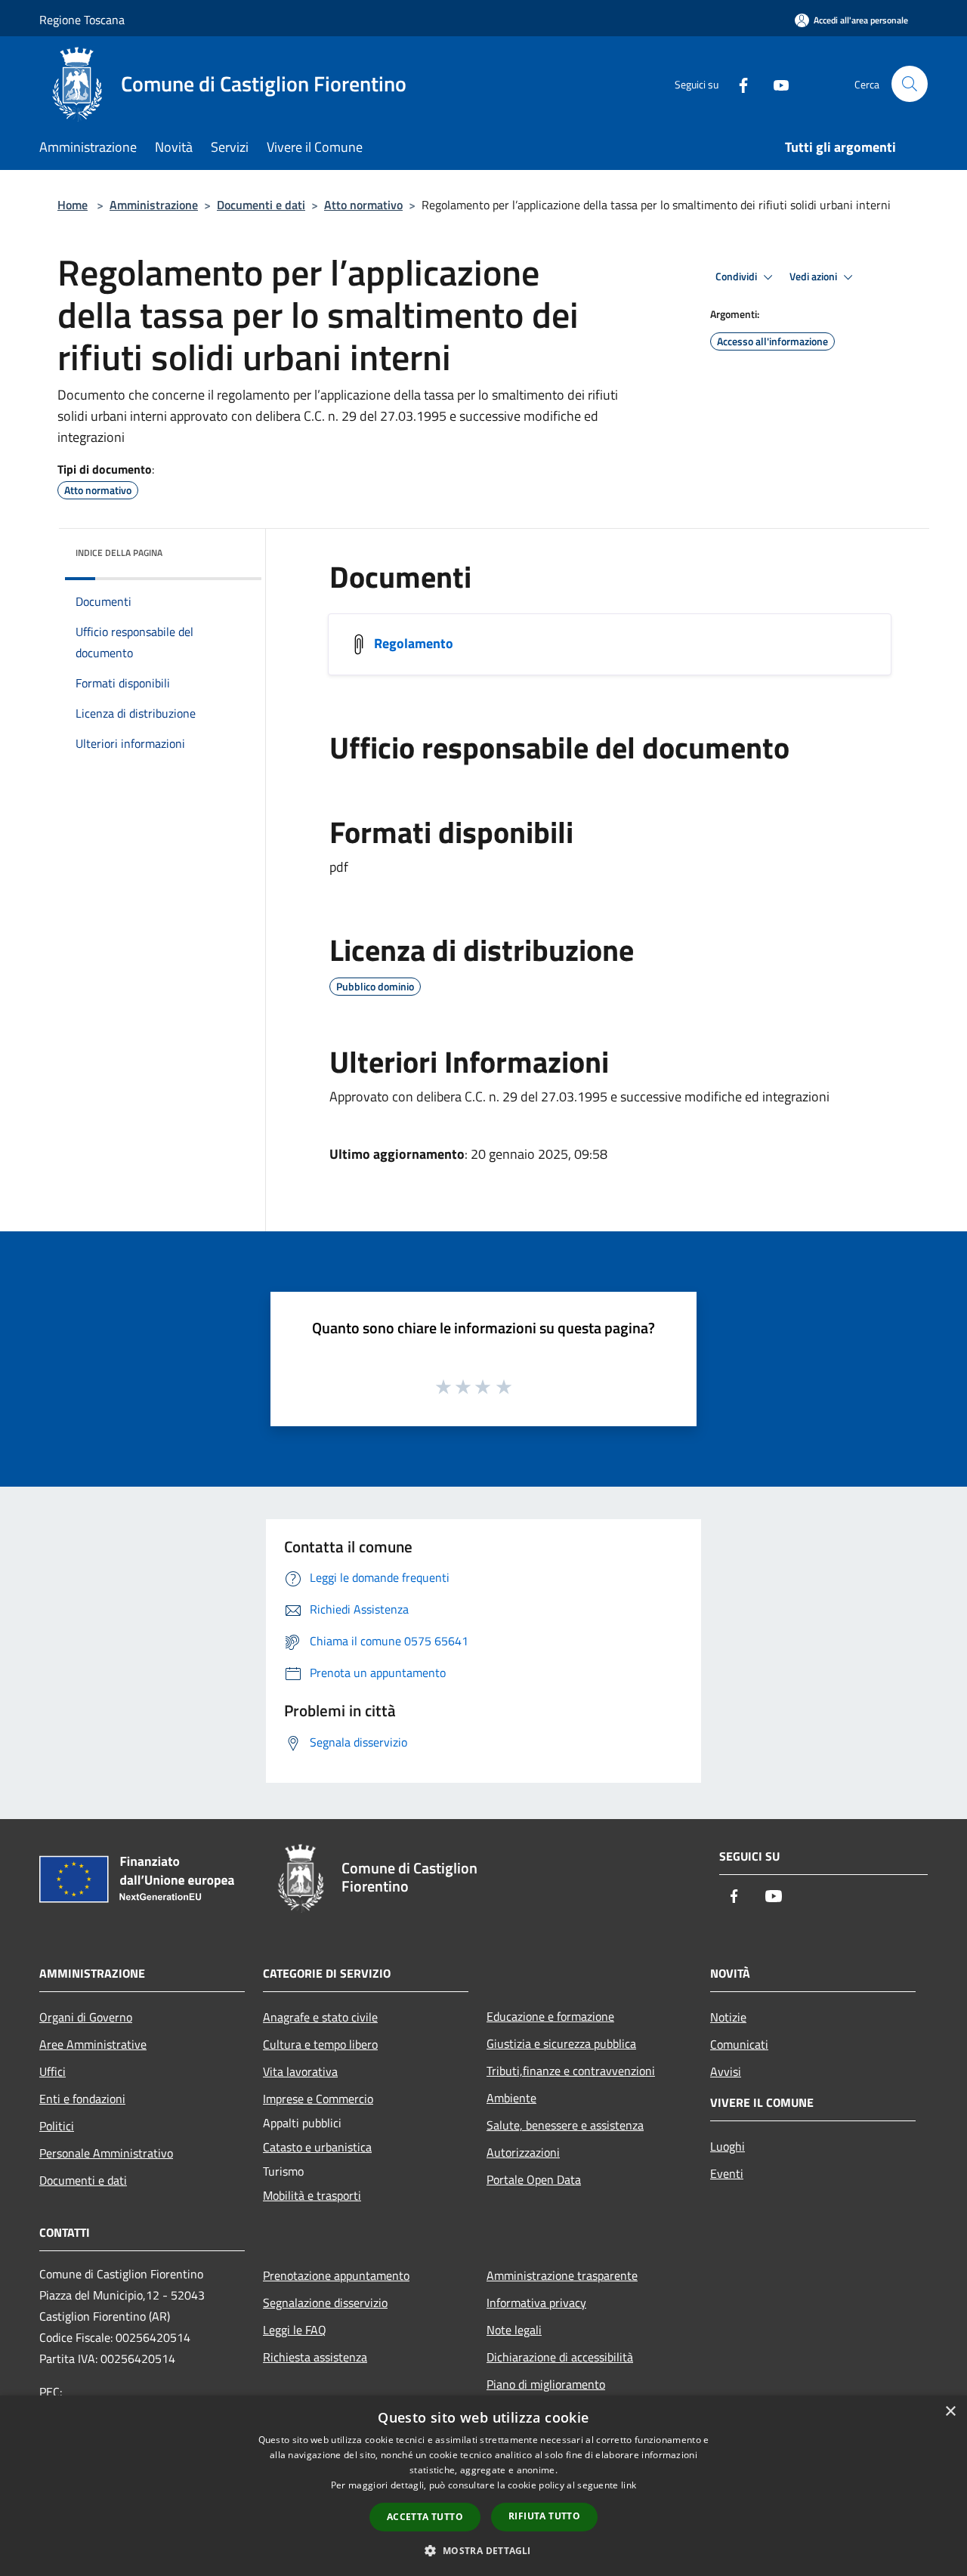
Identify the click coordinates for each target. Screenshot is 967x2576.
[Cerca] (910, 84)
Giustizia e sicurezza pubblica (561, 2043)
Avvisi (726, 2071)
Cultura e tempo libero (320, 2044)
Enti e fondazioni (82, 2099)
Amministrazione (154, 205)
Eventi (727, 2173)
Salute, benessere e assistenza (565, 2125)
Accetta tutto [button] (425, 2517)
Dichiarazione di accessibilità (560, 2357)
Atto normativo (363, 205)
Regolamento (414, 643)
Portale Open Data (534, 2179)
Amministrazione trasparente (562, 2275)
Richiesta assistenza (315, 2357)
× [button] (950, 2412)
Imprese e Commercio (318, 2099)
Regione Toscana (82, 20)
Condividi (737, 276)
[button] (483, 2550)
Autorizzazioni (523, 2152)
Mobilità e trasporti (312, 2195)
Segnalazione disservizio (325, 2303)
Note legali (514, 2330)
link (629, 2485)
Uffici (53, 2071)
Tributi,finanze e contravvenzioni (571, 2071)
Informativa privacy (536, 2303)
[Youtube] (775, 83)
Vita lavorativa (300, 2071)
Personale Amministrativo (106, 2153)
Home (73, 205)
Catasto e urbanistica (317, 2147)
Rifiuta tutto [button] (544, 2516)
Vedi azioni (814, 276)
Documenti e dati (261, 205)
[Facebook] (737, 83)
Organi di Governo (86, 2017)
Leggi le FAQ (295, 2330)
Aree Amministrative (93, 2044)
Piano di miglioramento (546, 2384)
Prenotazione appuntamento (336, 2275)
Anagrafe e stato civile (320, 2017)
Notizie (728, 2017)
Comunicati (739, 2044)
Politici (57, 2126)
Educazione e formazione (550, 2016)
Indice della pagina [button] (119, 553)
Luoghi (728, 2146)
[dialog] (483, 2486)
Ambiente (511, 2098)
